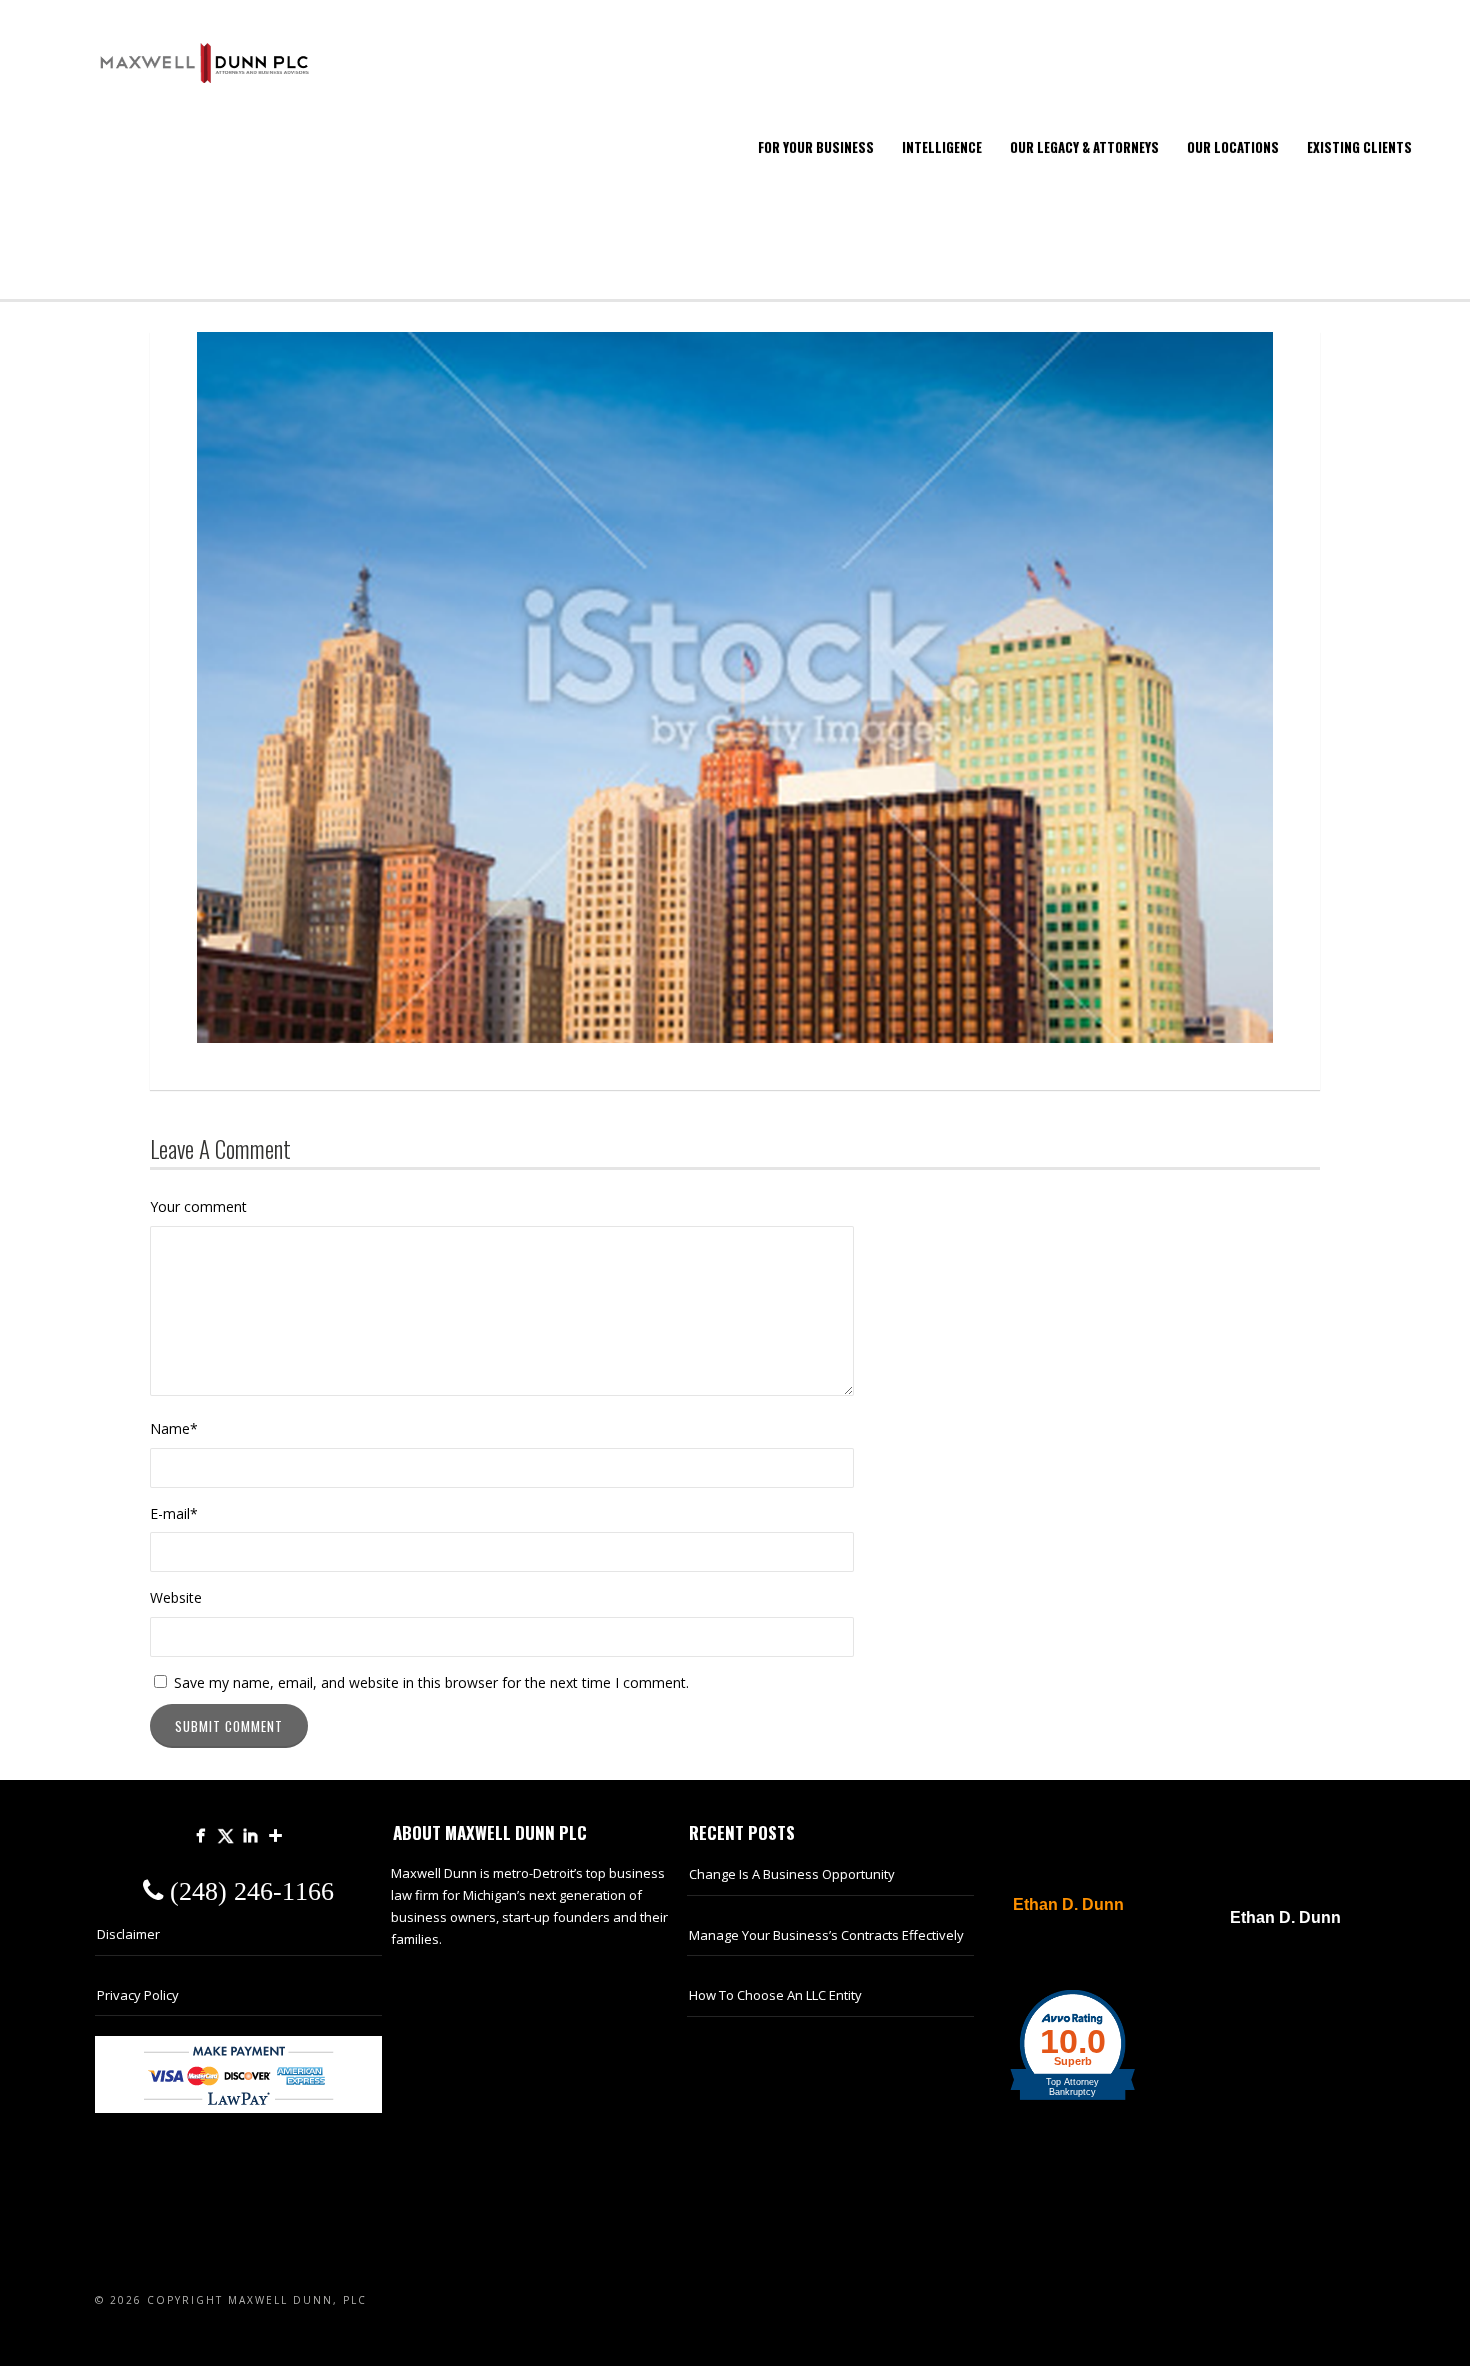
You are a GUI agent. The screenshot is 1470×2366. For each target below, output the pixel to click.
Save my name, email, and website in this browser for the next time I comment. (431, 1682)
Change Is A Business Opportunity (792, 1874)
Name (174, 1428)
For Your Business (816, 147)
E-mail (174, 1513)
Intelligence (942, 147)
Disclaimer (128, 1934)
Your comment (198, 1206)
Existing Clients (1359, 147)
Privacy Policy (138, 1995)
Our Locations (1233, 147)
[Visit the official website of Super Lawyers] (1058, 1953)
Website (176, 1597)
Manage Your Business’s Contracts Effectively (826, 1935)
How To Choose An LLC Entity (775, 1995)
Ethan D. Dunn (1068, 1905)
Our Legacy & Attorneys (1084, 147)
